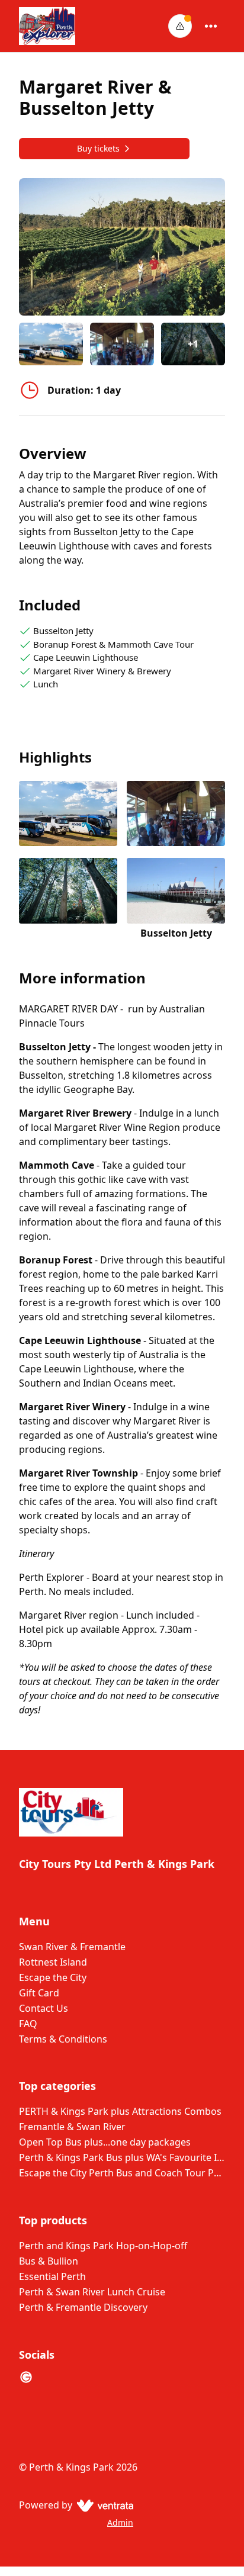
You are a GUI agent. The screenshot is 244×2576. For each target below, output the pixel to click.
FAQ (28, 2024)
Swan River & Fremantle (72, 1947)
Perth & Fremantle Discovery (83, 2307)
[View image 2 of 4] (122, 344)
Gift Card (39, 1993)
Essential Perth (52, 2276)
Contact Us (44, 2008)
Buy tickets (98, 148)
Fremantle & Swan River (72, 2127)
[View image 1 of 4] (51, 344)
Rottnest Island (53, 1962)
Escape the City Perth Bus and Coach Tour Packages (122, 2173)
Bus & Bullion (49, 2261)
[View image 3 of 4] (68, 899)
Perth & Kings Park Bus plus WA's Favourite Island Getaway (122, 2157)
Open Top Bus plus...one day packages (105, 2142)
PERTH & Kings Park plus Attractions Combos (120, 2111)
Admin (120, 2522)
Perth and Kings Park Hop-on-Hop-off (103, 2246)
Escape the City (53, 1977)
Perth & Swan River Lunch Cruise (92, 2292)
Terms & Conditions (63, 2039)
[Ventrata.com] (103, 2505)
